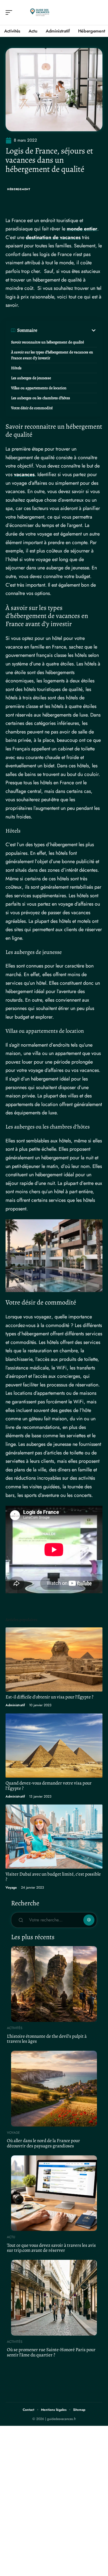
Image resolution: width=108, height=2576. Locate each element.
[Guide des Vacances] (40, 12)
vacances (24, 474)
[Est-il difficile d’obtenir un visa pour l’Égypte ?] (54, 1659)
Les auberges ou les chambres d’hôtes (41, 398)
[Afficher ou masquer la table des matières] (67, 330)
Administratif (15, 1705)
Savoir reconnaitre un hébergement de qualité (47, 342)
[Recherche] (99, 13)
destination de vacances (53, 237)
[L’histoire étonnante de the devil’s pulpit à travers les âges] (54, 1984)
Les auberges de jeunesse (31, 378)
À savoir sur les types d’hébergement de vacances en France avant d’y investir (52, 355)
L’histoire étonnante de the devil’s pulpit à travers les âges (47, 2039)
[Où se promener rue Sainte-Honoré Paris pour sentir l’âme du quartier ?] (54, 2298)
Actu (11, 2237)
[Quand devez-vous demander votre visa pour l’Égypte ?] (54, 1746)
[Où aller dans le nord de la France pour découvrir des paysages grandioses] (54, 2089)
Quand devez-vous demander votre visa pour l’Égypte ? (49, 1786)
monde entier (82, 229)
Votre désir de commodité (32, 408)
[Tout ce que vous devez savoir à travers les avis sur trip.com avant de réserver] (54, 2193)
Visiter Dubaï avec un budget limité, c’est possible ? (53, 1877)
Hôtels (16, 368)
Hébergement (19, 189)
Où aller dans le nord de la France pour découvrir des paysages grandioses (43, 2143)
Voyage (11, 1888)
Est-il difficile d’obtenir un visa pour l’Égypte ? (49, 1697)
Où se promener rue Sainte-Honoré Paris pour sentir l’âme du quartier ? (51, 2352)
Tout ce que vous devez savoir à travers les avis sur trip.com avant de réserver (51, 2248)
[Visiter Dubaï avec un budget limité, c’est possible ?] (54, 1837)
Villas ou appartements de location (39, 388)
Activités (15, 2028)
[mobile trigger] (10, 12)
